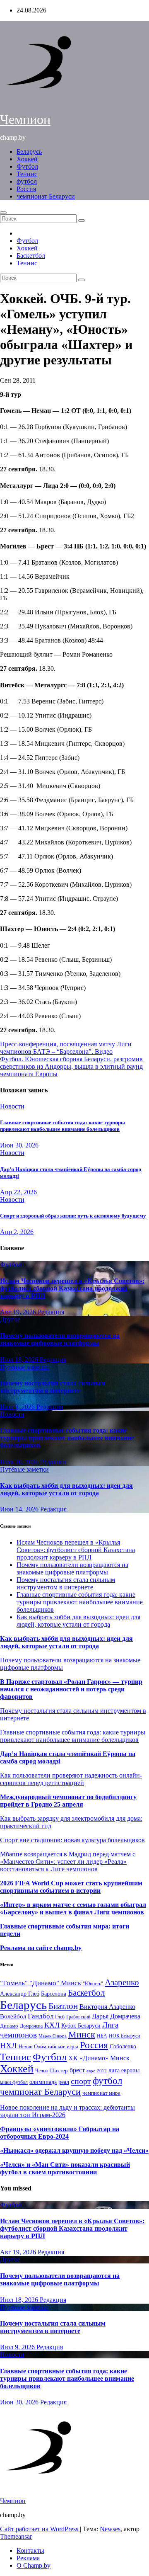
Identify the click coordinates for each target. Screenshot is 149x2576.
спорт (81, 2081)
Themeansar (16, 2536)
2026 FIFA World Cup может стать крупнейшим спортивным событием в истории (71, 1887)
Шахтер (59, 2070)
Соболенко (123, 2046)
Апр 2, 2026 (17, 1232)
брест (77, 2070)
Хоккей (27, 159)
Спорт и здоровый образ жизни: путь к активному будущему (73, 1216)
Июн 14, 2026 (20, 1509)
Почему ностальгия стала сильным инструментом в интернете (53, 1387)
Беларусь (29, 152)
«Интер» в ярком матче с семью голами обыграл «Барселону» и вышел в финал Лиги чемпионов (73, 1908)
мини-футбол (14, 2082)
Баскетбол (31, 256)
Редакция (51, 1312)
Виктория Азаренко (107, 2007)
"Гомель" (14, 1983)
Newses (110, 2529)
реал (64, 2082)
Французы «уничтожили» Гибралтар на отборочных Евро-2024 (60, 2133)
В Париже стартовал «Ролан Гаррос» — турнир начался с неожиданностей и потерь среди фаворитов (71, 1689)
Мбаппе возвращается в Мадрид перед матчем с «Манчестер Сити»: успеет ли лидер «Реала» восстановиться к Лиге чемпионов (68, 1862)
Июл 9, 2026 (18, 1407)
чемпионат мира (101, 2093)
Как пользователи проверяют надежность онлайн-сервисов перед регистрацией (71, 1779)
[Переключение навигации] (3, 213)
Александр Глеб (20, 1994)
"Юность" (93, 1984)
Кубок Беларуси (81, 2025)
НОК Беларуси (124, 2036)
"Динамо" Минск (55, 1983)
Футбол (27, 166)
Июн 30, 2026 (19, 1145)
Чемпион (25, 119)
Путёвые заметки (24, 1367)
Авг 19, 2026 (19, 1312)
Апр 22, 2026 (18, 1192)
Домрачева (31, 2026)
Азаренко (122, 1982)
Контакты (30, 2551)
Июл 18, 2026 (20, 1360)
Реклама (28, 2558)
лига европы (124, 2070)
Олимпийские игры (56, 2046)
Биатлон (63, 2006)
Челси (41, 2071)
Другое (10, 1319)
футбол (27, 181)
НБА (102, 2036)
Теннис (27, 174)
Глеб (60, 2017)
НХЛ (8, 2046)
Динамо (9, 2026)
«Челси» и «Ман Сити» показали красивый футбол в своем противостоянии (65, 2168)
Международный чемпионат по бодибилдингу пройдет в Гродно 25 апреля (68, 1801)
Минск (82, 2035)
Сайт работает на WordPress (40, 2529)
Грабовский (78, 2017)
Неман (25, 2047)
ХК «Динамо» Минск (99, 2058)
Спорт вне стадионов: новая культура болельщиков (72, 1840)
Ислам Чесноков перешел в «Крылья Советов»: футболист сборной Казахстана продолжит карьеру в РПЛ (72, 1288)
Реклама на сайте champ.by (41, 1948)
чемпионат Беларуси (46, 196)
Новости (12, 1106)
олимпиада (43, 2082)
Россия (26, 189)
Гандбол (41, 2016)
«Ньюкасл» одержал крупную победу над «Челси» (74, 2150)
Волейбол (13, 2016)
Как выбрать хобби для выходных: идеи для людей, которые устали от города (66, 1489)
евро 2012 (97, 2071)
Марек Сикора (53, 2036)
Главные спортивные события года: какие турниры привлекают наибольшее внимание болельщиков (62, 1126)
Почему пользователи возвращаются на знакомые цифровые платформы (60, 1339)
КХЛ (52, 2025)
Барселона (54, 1994)
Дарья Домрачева (116, 2016)
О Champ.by (34, 2565)
